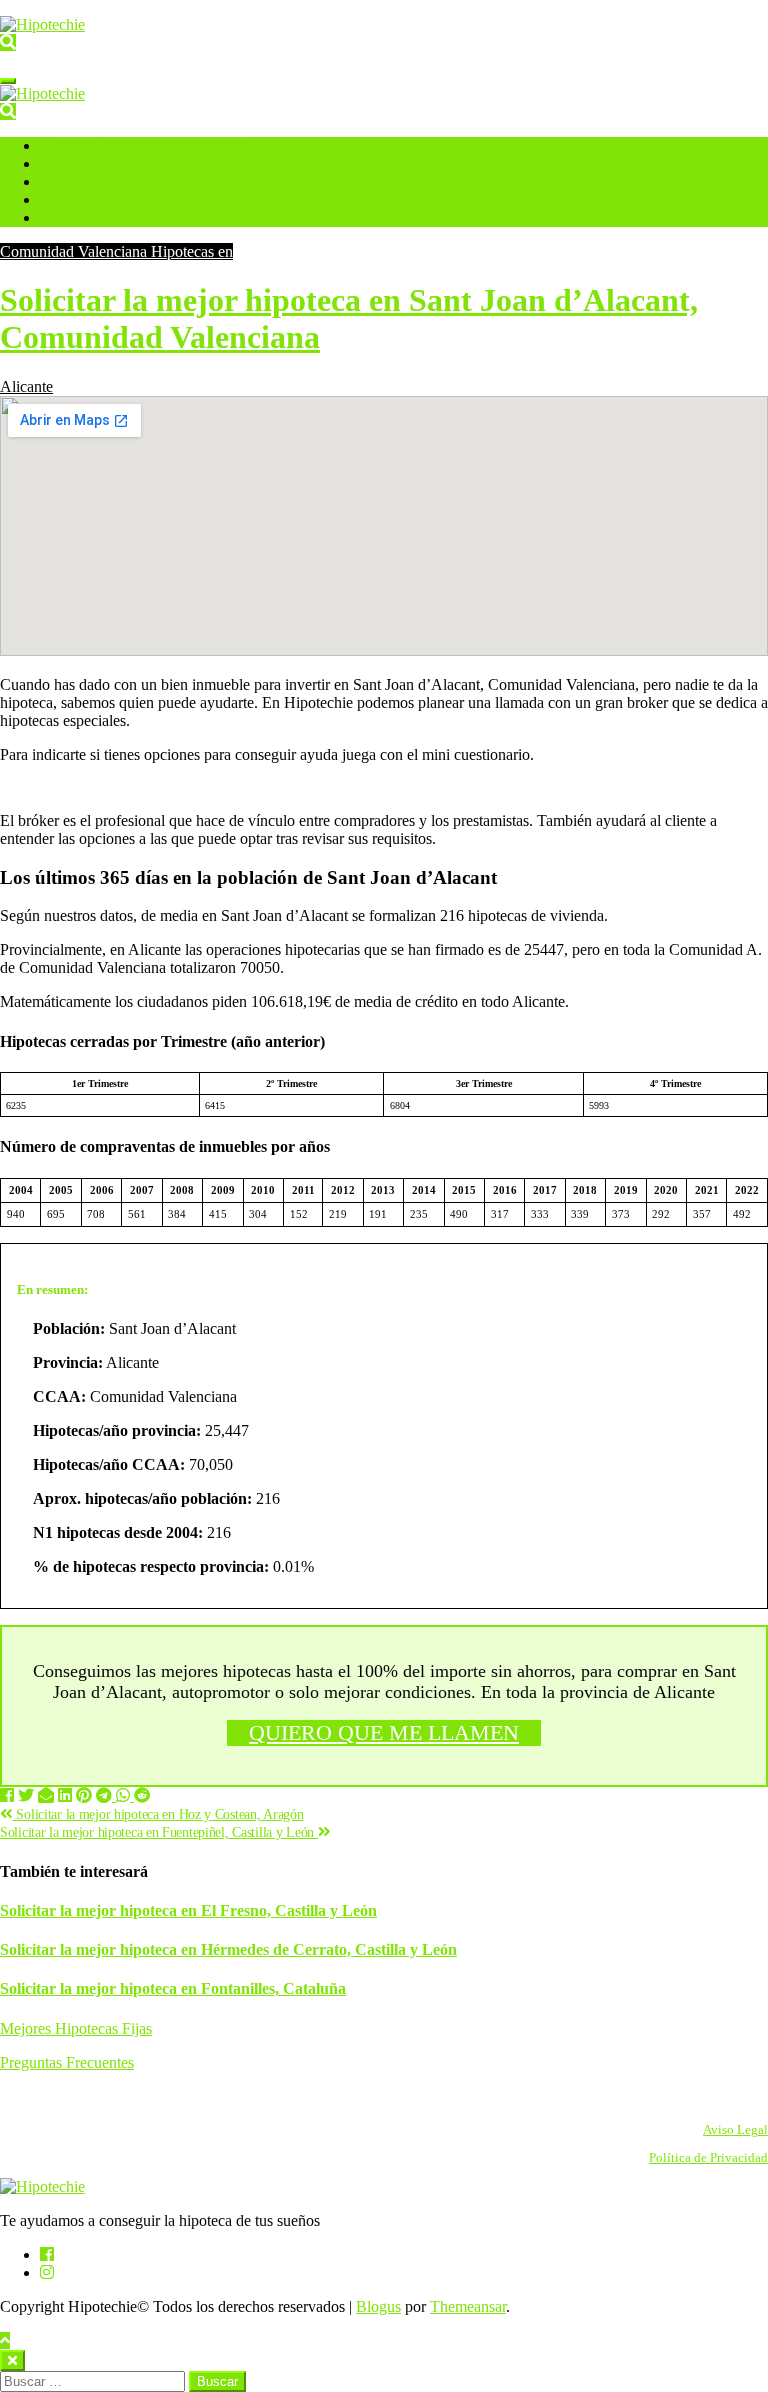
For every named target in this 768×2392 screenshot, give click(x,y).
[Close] (12, 2360)
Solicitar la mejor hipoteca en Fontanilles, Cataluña (173, 1988)
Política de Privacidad (708, 2158)
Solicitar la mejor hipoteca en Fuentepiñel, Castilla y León (159, 1832)
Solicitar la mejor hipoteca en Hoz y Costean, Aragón (158, 1814)
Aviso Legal (735, 2130)
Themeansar (468, 2306)
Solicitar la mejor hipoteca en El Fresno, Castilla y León (188, 1910)
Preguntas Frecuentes (67, 2062)
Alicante (26, 386)
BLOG (77, 200)
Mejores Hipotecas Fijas (76, 2028)
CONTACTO (95, 218)
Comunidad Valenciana (75, 251)
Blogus (378, 2306)
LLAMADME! (101, 164)
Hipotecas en (192, 251)
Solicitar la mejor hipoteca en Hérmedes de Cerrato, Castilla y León (228, 1949)
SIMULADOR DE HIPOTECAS (152, 146)
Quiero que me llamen (384, 1732)
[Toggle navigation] (8, 81)
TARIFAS (86, 182)
